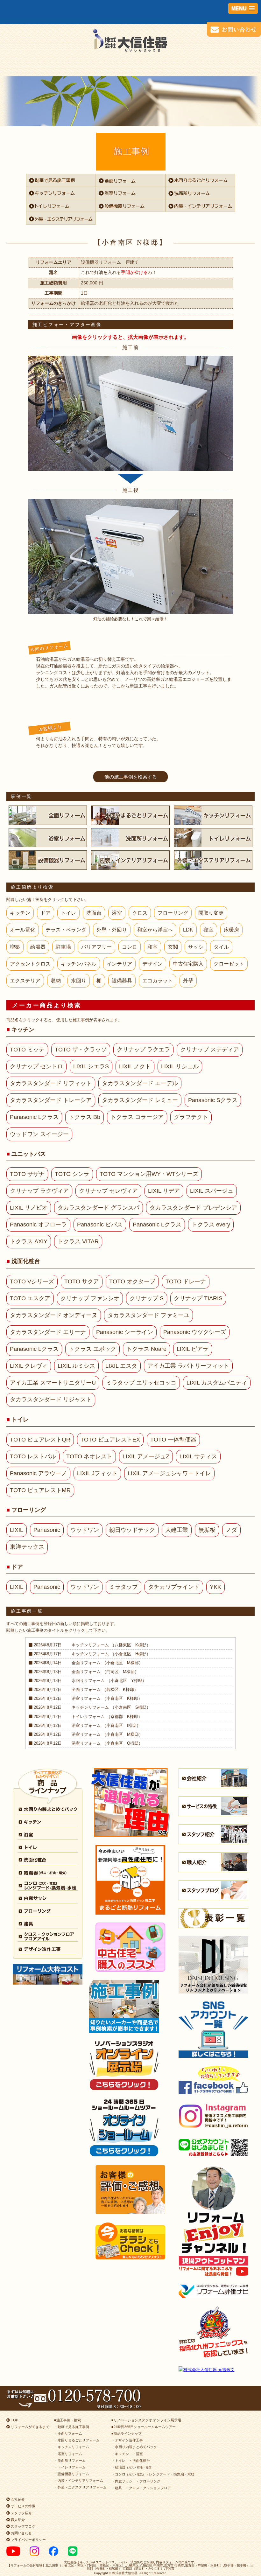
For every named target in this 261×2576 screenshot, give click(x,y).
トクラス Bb (85, 1117)
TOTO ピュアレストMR (40, 1490)
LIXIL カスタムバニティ (217, 1383)
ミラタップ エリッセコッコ (141, 1383)
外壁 (188, 981)
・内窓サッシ (122, 2481)
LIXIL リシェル (180, 1066)
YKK (215, 1587)
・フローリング (148, 2481)
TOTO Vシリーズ (32, 1281)
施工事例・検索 (69, 2420)
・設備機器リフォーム (72, 2474)
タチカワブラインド (174, 1587)
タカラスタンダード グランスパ (99, 1208)
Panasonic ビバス (100, 1225)
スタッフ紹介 (21, 2513)
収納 (56, 981)
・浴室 (138, 2454)
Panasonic (47, 1530)
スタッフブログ (23, 2526)
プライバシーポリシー (28, 2540)
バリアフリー (96, 947)
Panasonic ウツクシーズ (195, 1332)
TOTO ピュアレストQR (40, 1440)
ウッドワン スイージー (39, 1134)
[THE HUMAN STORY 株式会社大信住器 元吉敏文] (213, 2370)
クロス (140, 913)
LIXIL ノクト (135, 1066)
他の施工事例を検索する (131, 777)
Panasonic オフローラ (38, 1225)
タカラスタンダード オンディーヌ (54, 1315)
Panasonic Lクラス (34, 1117)
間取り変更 (211, 913)
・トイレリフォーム (70, 2467)
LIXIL (17, 1530)
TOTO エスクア (30, 1298)
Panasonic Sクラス (213, 1100)
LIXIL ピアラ (193, 1349)
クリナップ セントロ (36, 1066)
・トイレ (118, 2461)
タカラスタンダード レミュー (140, 1100)
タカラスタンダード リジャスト (51, 1400)
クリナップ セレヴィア (108, 1191)
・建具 (117, 2488)
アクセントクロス (30, 964)
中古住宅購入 (188, 964)
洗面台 (94, 913)
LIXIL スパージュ (212, 1191)
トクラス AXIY (29, 1241)
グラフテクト (191, 1117)
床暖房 (231, 930)
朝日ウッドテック (132, 1530)
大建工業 (177, 1530)
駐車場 (63, 947)
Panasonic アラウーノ (38, 1473)
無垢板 (207, 1530)
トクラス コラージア (137, 1117)
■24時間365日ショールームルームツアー (144, 2427)
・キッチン (120, 2454)
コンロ (130, 947)
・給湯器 (133, 2467)
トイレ (68, 913)
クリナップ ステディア (210, 1050)
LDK (188, 930)
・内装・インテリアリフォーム (79, 2481)
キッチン (20, 913)
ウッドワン (85, 1530)
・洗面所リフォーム (70, 2461)
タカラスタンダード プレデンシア (193, 1208)
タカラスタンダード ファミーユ (148, 1315)
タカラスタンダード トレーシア (51, 1100)
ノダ (231, 1530)
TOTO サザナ (27, 1174)
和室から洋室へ (155, 930)
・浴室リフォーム (68, 2454)
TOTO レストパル (33, 1456)
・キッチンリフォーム (72, 2447)
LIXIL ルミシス (76, 1366)
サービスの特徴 (23, 2506)
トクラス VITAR (78, 1241)
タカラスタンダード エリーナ (48, 1332)
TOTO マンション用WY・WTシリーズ (149, 1174)
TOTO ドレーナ (186, 1281)
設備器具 (122, 981)
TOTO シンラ (72, 1174)
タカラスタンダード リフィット (51, 1083)
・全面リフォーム (68, 2433)
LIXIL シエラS (91, 1066)
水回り (79, 981)
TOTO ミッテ (27, 1050)
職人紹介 (17, 2520)
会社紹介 (17, 2499)
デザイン (152, 964)
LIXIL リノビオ (29, 1208)
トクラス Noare (146, 1349)
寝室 (208, 930)
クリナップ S (147, 1298)
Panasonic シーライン (125, 1332)
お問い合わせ (21, 2533)
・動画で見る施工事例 (72, 2427)
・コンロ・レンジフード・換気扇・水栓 (153, 2474)
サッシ (196, 947)
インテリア (119, 964)
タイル (221, 947)
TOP (14, 2420)
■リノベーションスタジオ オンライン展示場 (146, 2420)
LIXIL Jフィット (97, 1473)
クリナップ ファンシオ (90, 1298)
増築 (15, 947)
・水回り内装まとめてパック (134, 2447)
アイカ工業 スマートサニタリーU (53, 1383)
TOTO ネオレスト (89, 1456)
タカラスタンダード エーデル (140, 1083)
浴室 (117, 913)
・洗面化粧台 (139, 2461)
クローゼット (229, 964)
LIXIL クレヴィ (29, 1366)
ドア (46, 913)
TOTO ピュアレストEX (110, 1440)
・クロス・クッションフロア (148, 2488)
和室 (152, 947)
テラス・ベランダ (66, 930)
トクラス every (211, 1225)
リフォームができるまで (30, 2427)
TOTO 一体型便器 (173, 1440)
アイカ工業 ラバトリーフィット (188, 1366)
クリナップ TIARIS (198, 1298)
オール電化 (23, 930)
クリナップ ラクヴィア (39, 1191)
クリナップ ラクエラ (143, 1050)
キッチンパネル (79, 964)
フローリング (173, 913)
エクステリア (25, 981)
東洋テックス (27, 1547)
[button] (243, 8)
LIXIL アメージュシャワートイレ (169, 1473)
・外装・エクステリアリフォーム (80, 2487)
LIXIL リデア (164, 1191)
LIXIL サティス (198, 1456)
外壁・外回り (112, 930)
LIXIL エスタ (121, 1366)
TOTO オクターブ (132, 1281)
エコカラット (158, 981)
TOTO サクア (82, 1281)
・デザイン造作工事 (127, 2440)
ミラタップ (123, 1587)
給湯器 (38, 947)
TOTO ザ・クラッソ (81, 1050)
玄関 (173, 947)
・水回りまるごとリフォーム (77, 2440)
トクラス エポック (92, 1349)
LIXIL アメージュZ (146, 1456)
